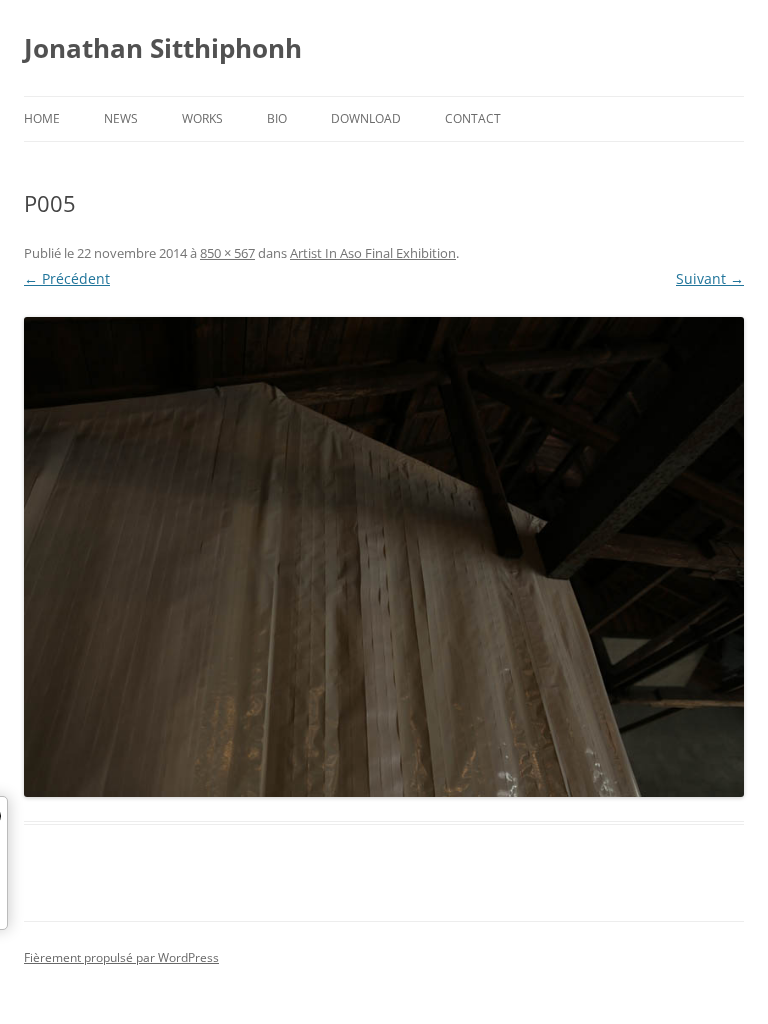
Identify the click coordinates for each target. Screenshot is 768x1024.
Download (366, 118)
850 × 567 (227, 253)
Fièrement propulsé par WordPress (121, 957)
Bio (277, 118)
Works (202, 118)
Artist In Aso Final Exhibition (373, 253)
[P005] (384, 557)
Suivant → (710, 278)
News (121, 118)
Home (42, 118)
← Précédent (67, 278)
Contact (473, 118)
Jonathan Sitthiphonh (163, 48)
